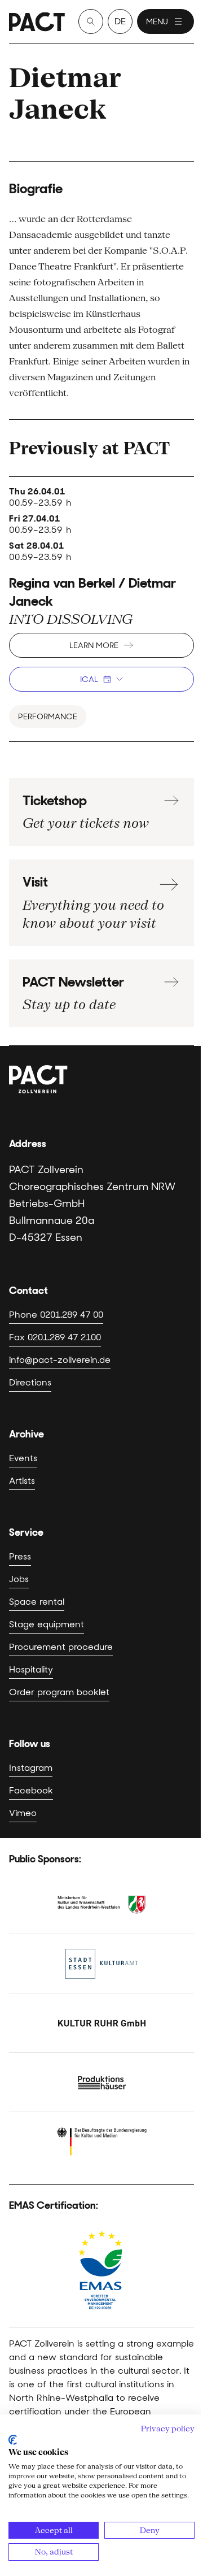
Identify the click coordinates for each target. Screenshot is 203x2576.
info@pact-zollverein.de (60, 1360)
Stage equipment (47, 1624)
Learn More (94, 645)
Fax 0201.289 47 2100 (55, 1337)
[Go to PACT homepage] (37, 22)
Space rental (37, 1602)
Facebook (31, 1790)
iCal (89, 679)
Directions (30, 1382)
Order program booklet (59, 1692)
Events (23, 1458)
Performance (48, 716)
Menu (157, 21)
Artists (22, 1481)
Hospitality (31, 1669)
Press (20, 1556)
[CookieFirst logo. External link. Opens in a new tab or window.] (13, 2440)
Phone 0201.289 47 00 (56, 1315)
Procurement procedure (61, 1647)
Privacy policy (168, 2429)
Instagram (31, 1768)
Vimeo (23, 1813)
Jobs (19, 1579)
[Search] (91, 21)
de (120, 21)
